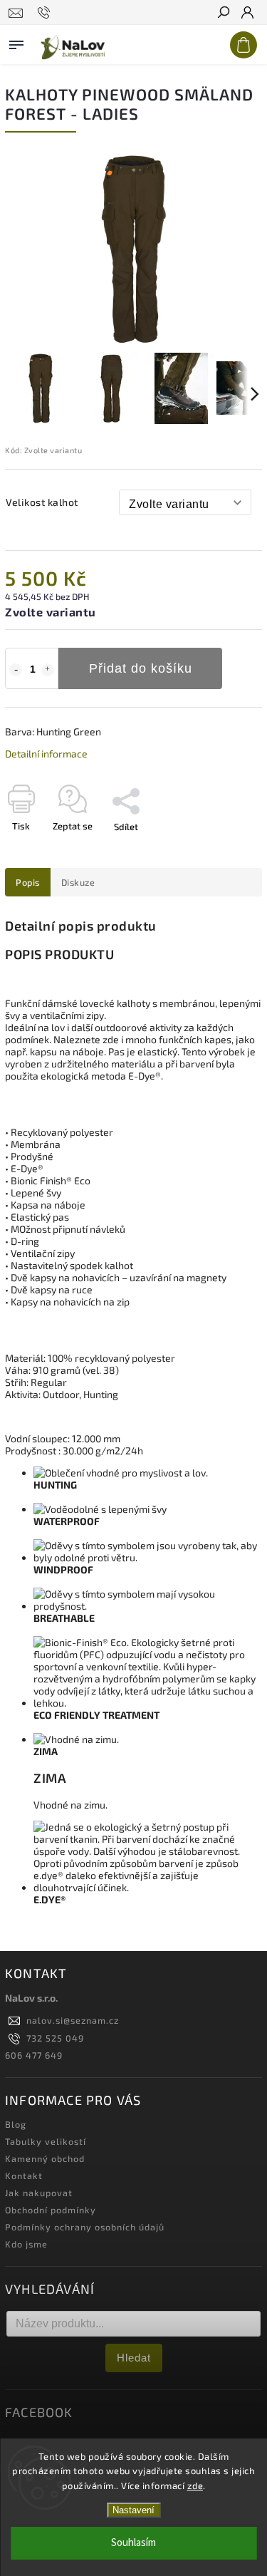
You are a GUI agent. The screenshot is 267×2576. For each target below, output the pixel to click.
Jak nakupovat (39, 2193)
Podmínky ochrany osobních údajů (85, 2227)
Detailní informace (46, 754)
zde (195, 2486)
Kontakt (24, 2176)
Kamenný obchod (45, 2158)
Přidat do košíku (141, 668)
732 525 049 (55, 2038)
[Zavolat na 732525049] (46, 13)
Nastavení (133, 2510)
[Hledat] (223, 14)
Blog (16, 2124)
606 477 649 (34, 2055)
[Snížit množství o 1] (16, 670)
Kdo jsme (26, 2244)
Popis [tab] (28, 882)
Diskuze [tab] (78, 882)
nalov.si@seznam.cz (73, 2020)
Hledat (134, 2358)
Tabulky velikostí (46, 2141)
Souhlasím (133, 2543)
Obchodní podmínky (51, 2210)
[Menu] (16, 42)
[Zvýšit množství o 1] (48, 670)
